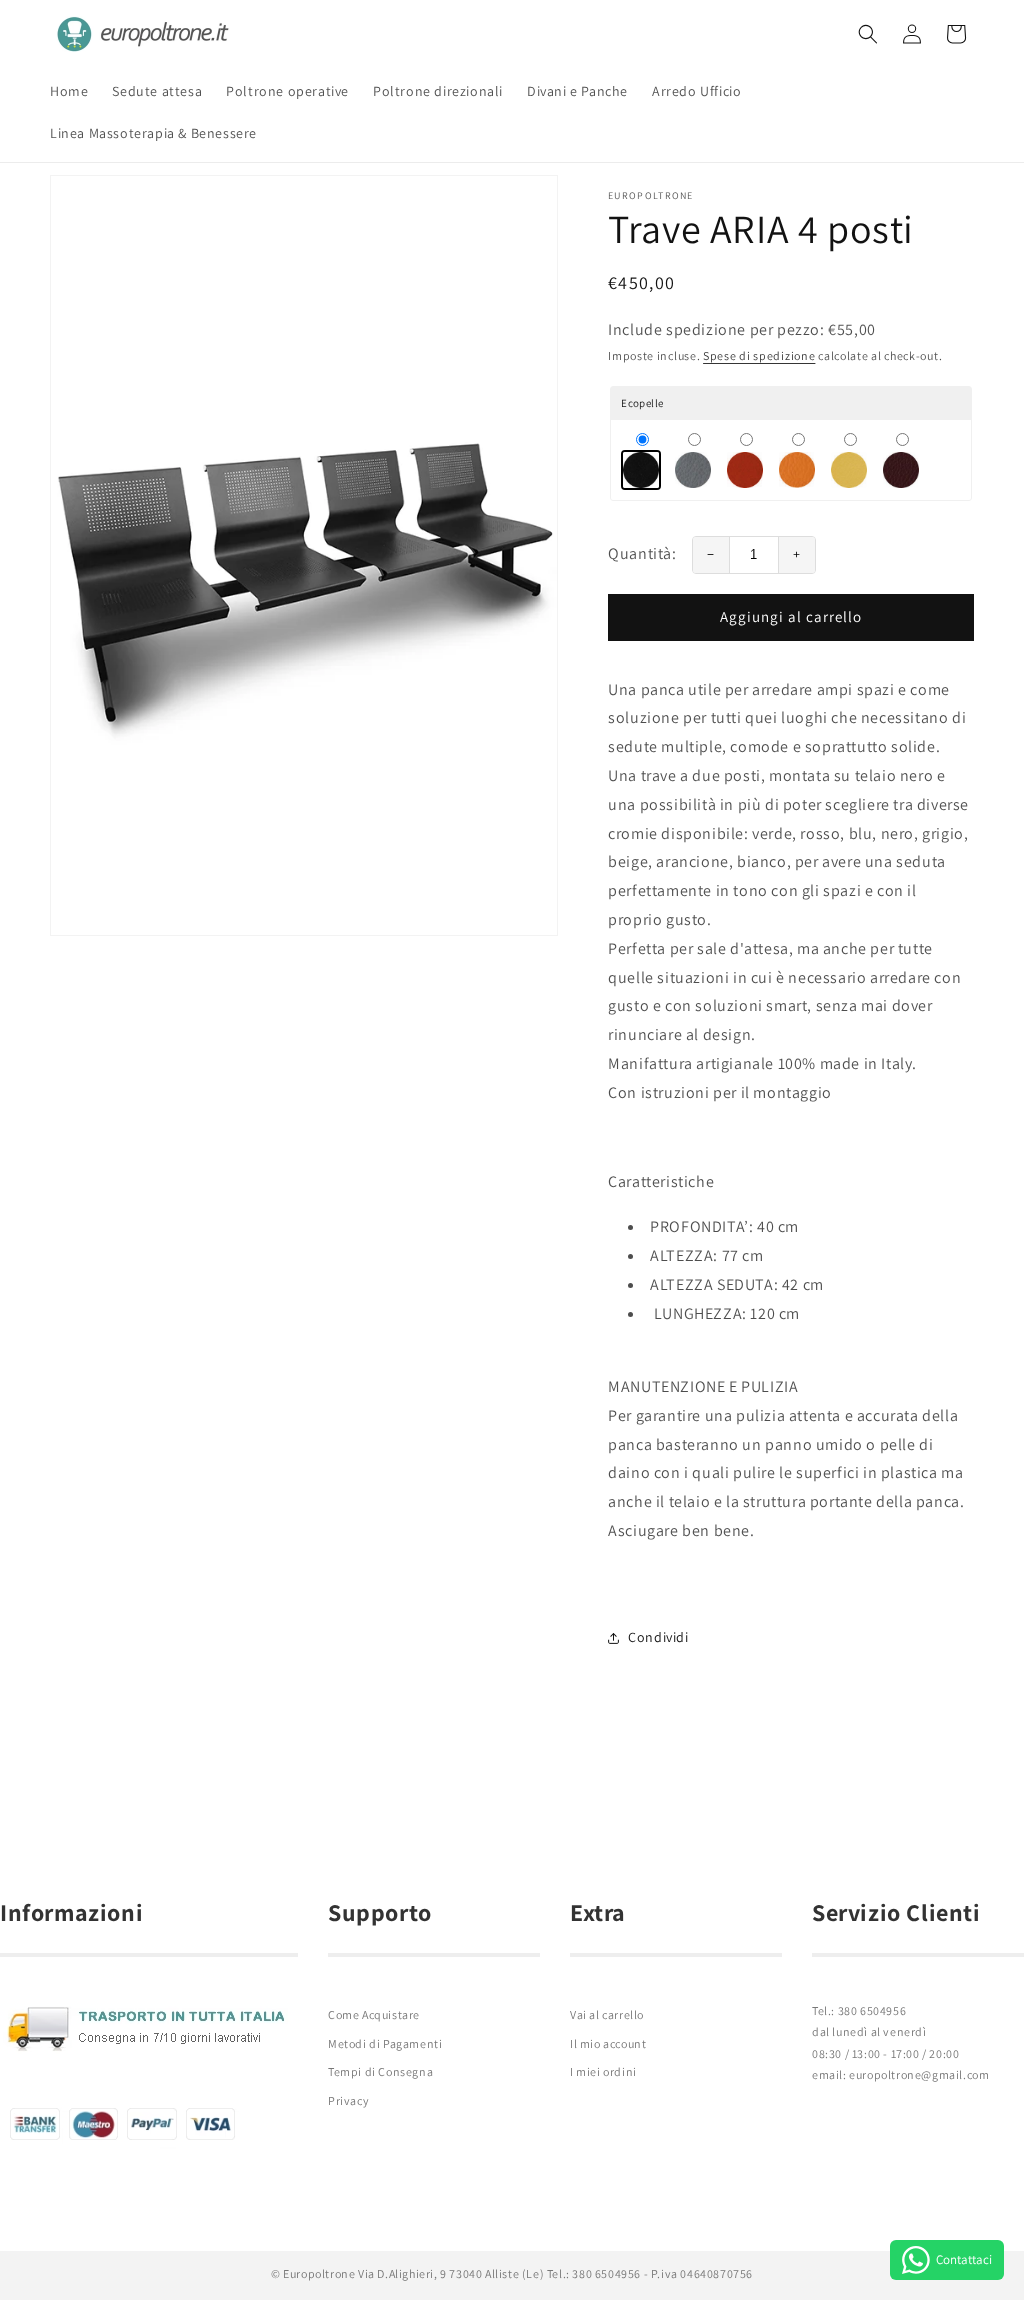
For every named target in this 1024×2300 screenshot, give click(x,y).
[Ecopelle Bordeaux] (901, 460)
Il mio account (608, 2043)
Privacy (348, 2100)
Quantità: (642, 553)
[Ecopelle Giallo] (849, 460)
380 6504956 (872, 2010)
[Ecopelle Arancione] (797, 460)
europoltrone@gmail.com (919, 2074)
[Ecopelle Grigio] (693, 460)
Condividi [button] (658, 1637)
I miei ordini (603, 2071)
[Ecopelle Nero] (641, 460)
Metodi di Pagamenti (385, 2043)
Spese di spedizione (759, 355)
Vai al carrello (607, 2014)
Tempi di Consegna (380, 2071)
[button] (868, 34)
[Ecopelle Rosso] (745, 460)
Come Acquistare (374, 2014)
